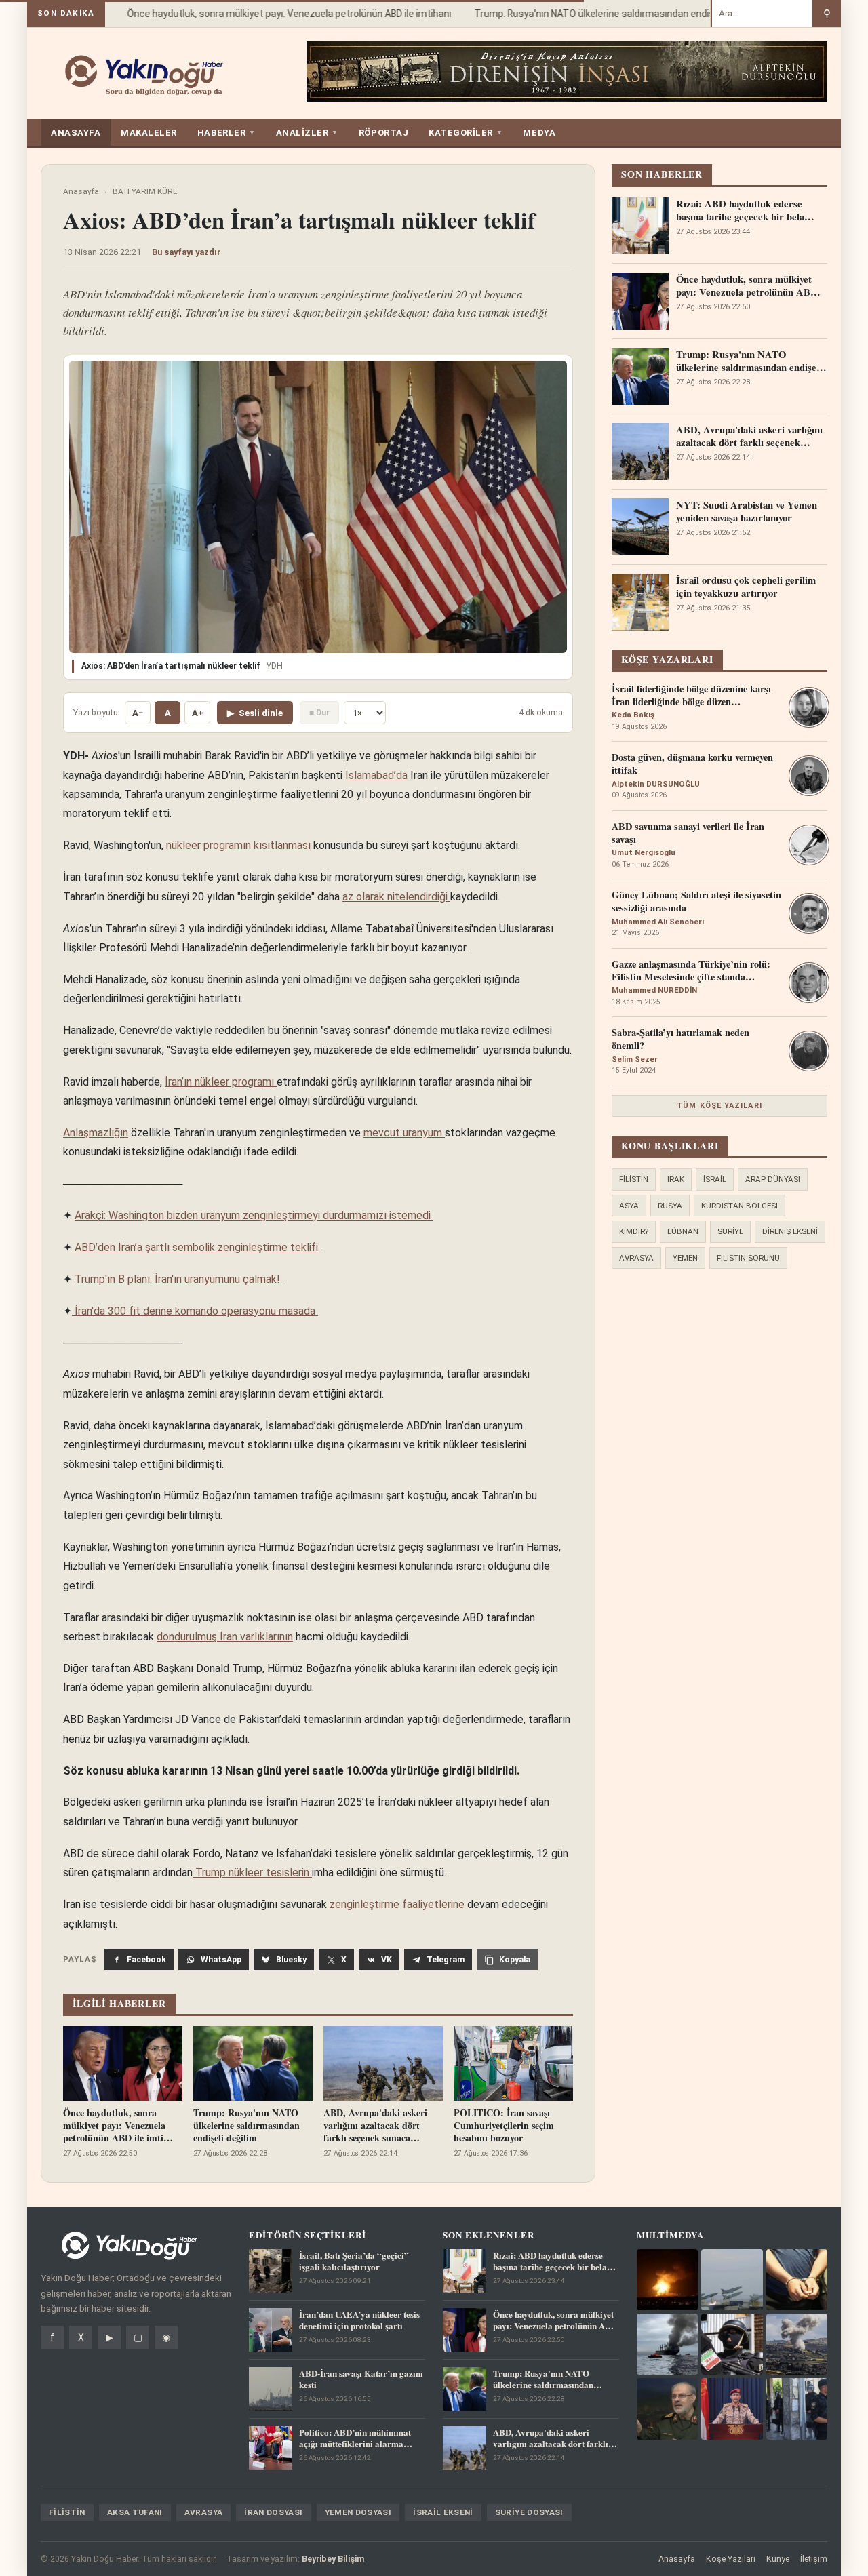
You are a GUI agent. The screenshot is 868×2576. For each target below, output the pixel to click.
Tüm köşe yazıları (719, 1106)
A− (138, 713)
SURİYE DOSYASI (529, 2512)
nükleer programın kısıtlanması (237, 845)
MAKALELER (149, 133)
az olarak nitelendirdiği (396, 897)
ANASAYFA (76, 133)
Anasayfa (81, 191)
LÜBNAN (683, 1231)
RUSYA (670, 1206)
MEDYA (539, 133)
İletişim (814, 2559)
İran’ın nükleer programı (221, 1082)
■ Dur (319, 712)
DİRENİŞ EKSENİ (790, 1231)
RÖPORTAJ (383, 133)
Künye (778, 2559)
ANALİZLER (307, 133)
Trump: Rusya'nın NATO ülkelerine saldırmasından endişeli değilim (596, 14)
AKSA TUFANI (135, 2512)
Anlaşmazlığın (96, 1133)
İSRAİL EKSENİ (443, 2512)
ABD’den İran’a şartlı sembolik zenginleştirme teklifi (196, 1247)
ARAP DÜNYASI (773, 1179)
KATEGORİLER (466, 133)
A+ (198, 713)
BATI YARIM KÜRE (145, 191)
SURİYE (730, 1231)
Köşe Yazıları (731, 2559)
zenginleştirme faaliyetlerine (397, 1904)
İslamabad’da (376, 775)
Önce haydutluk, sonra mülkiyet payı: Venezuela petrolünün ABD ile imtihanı (270, 14)
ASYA (629, 1206)
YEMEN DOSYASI (358, 2512)
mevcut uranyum (404, 1133)
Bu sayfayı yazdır (186, 252)
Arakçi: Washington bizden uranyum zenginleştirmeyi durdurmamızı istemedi (254, 1215)
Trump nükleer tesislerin (252, 1872)
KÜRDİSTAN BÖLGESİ (739, 1206)
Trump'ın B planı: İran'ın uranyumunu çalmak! (179, 1279)
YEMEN (685, 1258)
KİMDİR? (634, 1231)
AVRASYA (636, 1258)
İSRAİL (715, 1179)
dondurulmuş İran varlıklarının (225, 1637)
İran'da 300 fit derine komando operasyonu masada (195, 1311)
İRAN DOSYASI (273, 2512)
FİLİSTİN (634, 1179)
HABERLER (226, 133)
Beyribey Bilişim (333, 2559)
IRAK (676, 1179)
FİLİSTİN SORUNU (748, 1258)
